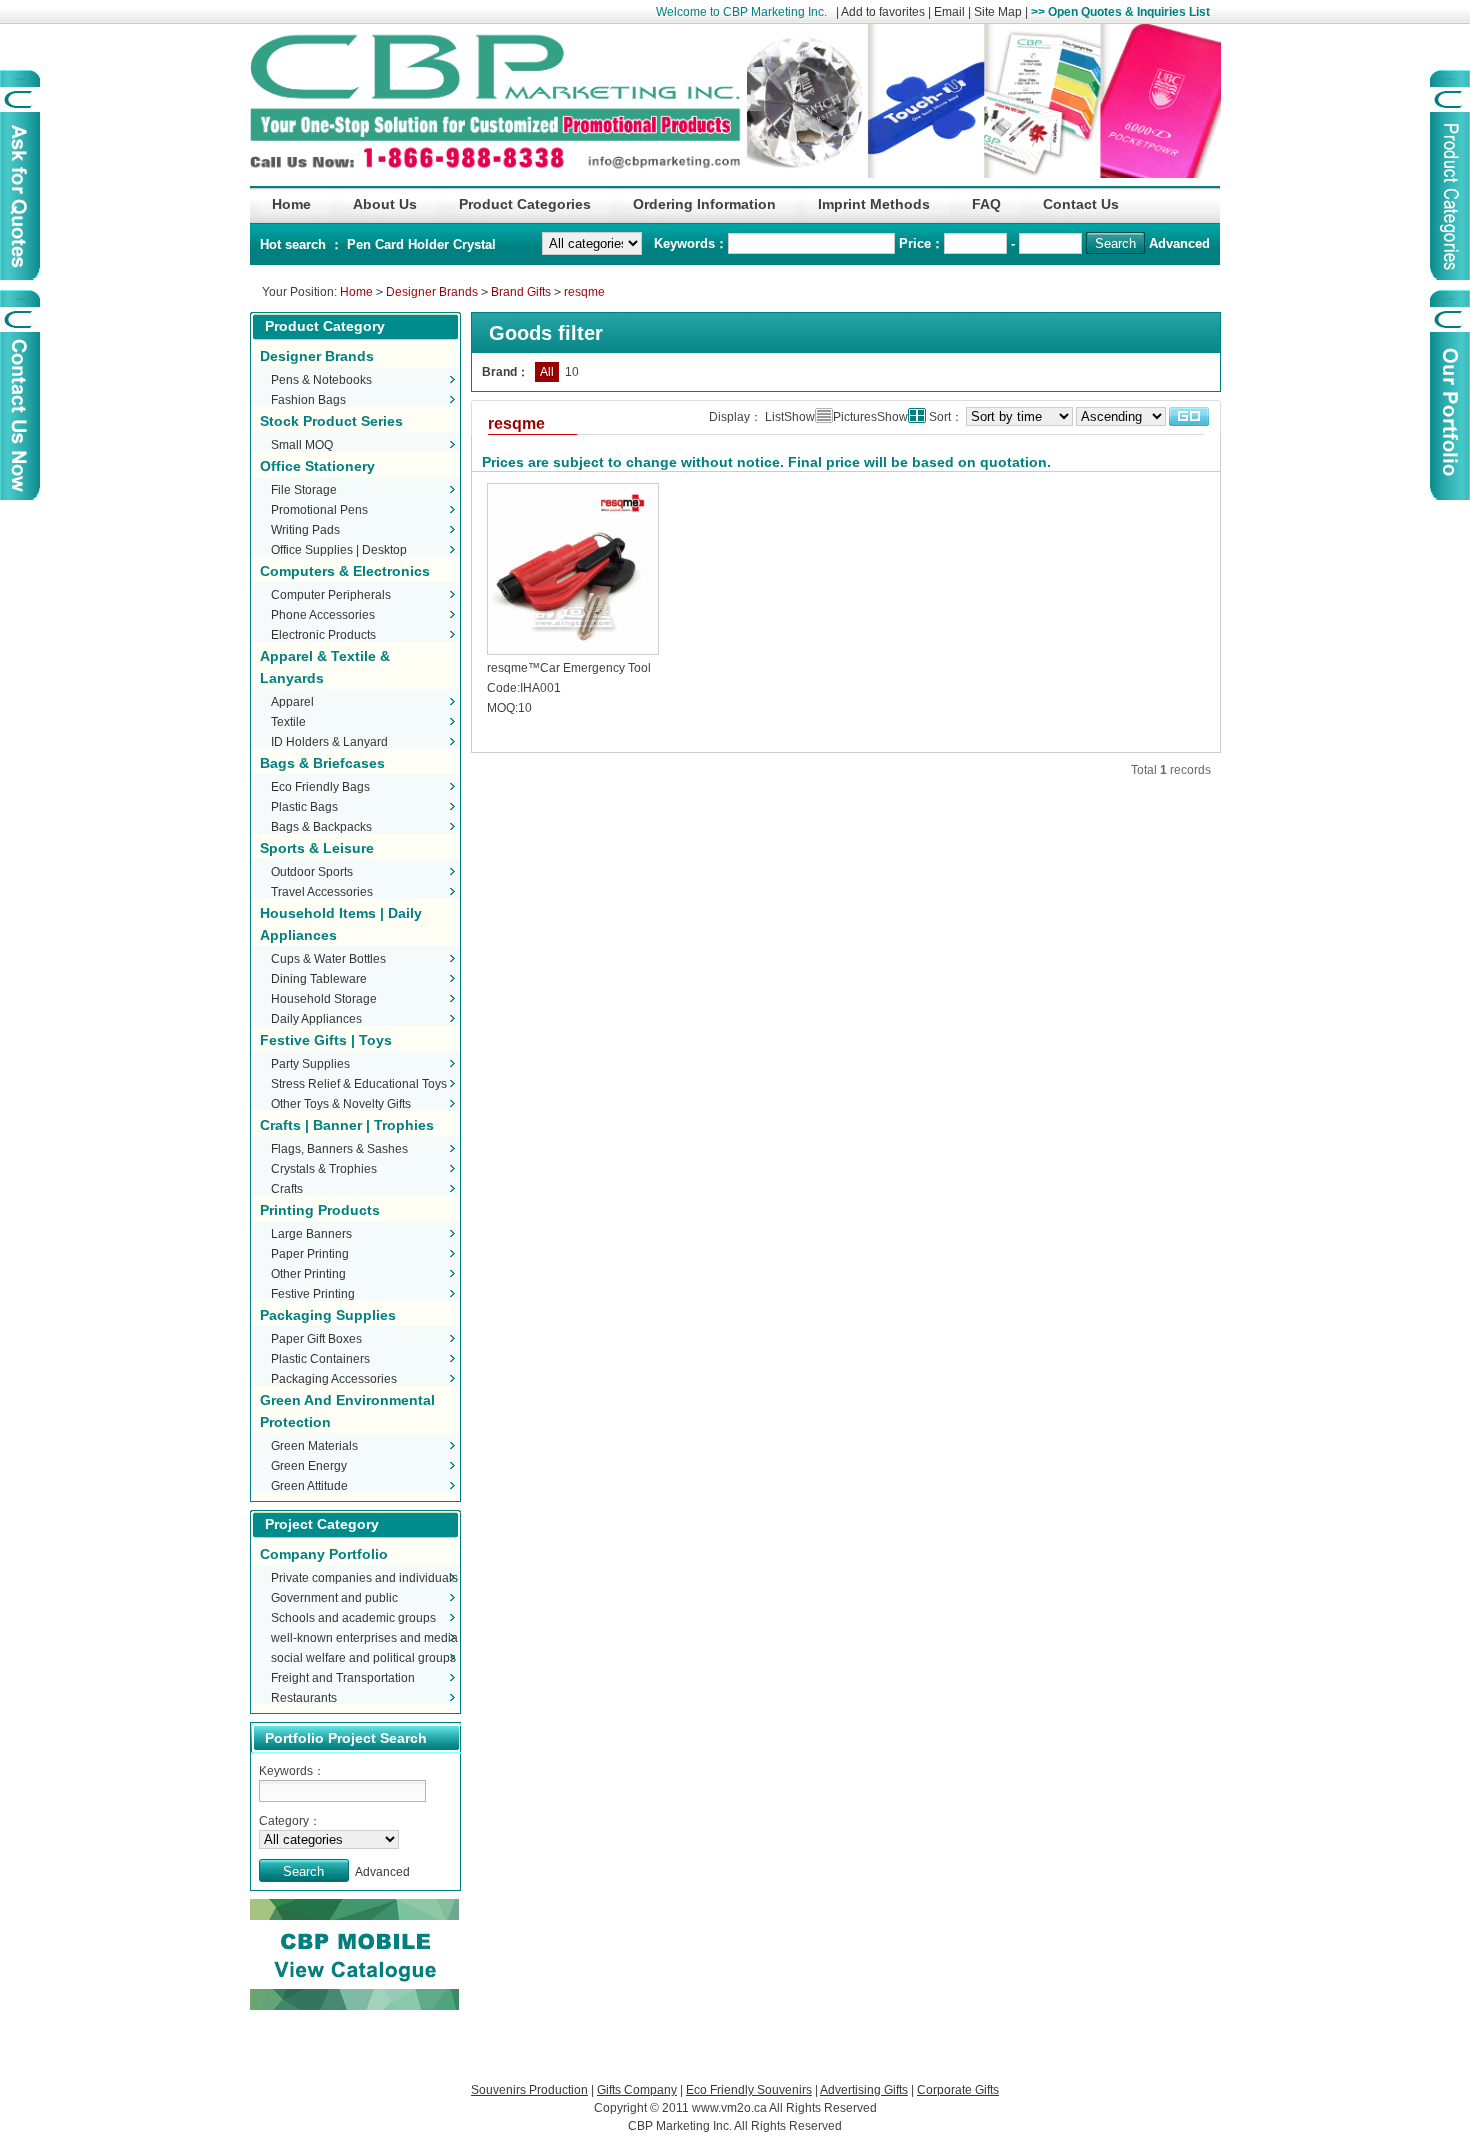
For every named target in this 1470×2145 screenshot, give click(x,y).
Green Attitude (309, 1486)
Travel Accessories (322, 892)
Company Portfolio (324, 1554)
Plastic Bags (304, 807)
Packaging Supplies (328, 1315)
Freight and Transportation (343, 1678)
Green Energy (309, 1466)
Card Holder (414, 244)
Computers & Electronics (345, 571)
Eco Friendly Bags (320, 787)
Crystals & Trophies (324, 1169)
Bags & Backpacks (321, 827)
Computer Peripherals (331, 595)
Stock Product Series (331, 421)
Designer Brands (432, 292)
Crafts (287, 1189)
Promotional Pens (319, 510)
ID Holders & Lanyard (329, 742)
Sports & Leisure (317, 848)
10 (572, 372)
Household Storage (324, 999)
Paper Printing (310, 1254)
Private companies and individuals (364, 1578)
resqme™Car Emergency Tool (569, 668)
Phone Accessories (323, 615)
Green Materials (314, 1446)
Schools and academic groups (353, 1618)
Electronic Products (323, 635)
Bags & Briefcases (322, 763)
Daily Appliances (316, 1019)
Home (356, 292)
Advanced (1179, 243)
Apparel (292, 702)
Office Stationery (317, 466)
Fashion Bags (308, 400)
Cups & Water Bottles (328, 959)
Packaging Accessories (334, 1379)
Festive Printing (313, 1294)
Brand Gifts (521, 292)
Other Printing (308, 1274)
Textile (288, 722)
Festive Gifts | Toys (326, 1040)
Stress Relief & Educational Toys (359, 1084)
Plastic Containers (320, 1359)
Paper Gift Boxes (316, 1339)
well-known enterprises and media (364, 1638)
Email (949, 12)
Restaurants (304, 1698)
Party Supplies (310, 1064)
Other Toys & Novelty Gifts (341, 1104)
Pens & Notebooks (321, 380)
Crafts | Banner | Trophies (347, 1125)
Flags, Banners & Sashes (339, 1149)
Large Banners (311, 1234)
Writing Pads (305, 530)
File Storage (304, 490)
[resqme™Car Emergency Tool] (573, 655)
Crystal (474, 244)
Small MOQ (302, 445)
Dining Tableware (319, 979)
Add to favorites (883, 12)
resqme (584, 292)
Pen (361, 244)
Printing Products (320, 1210)
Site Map (998, 12)
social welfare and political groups (363, 1658)
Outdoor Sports (312, 872)
